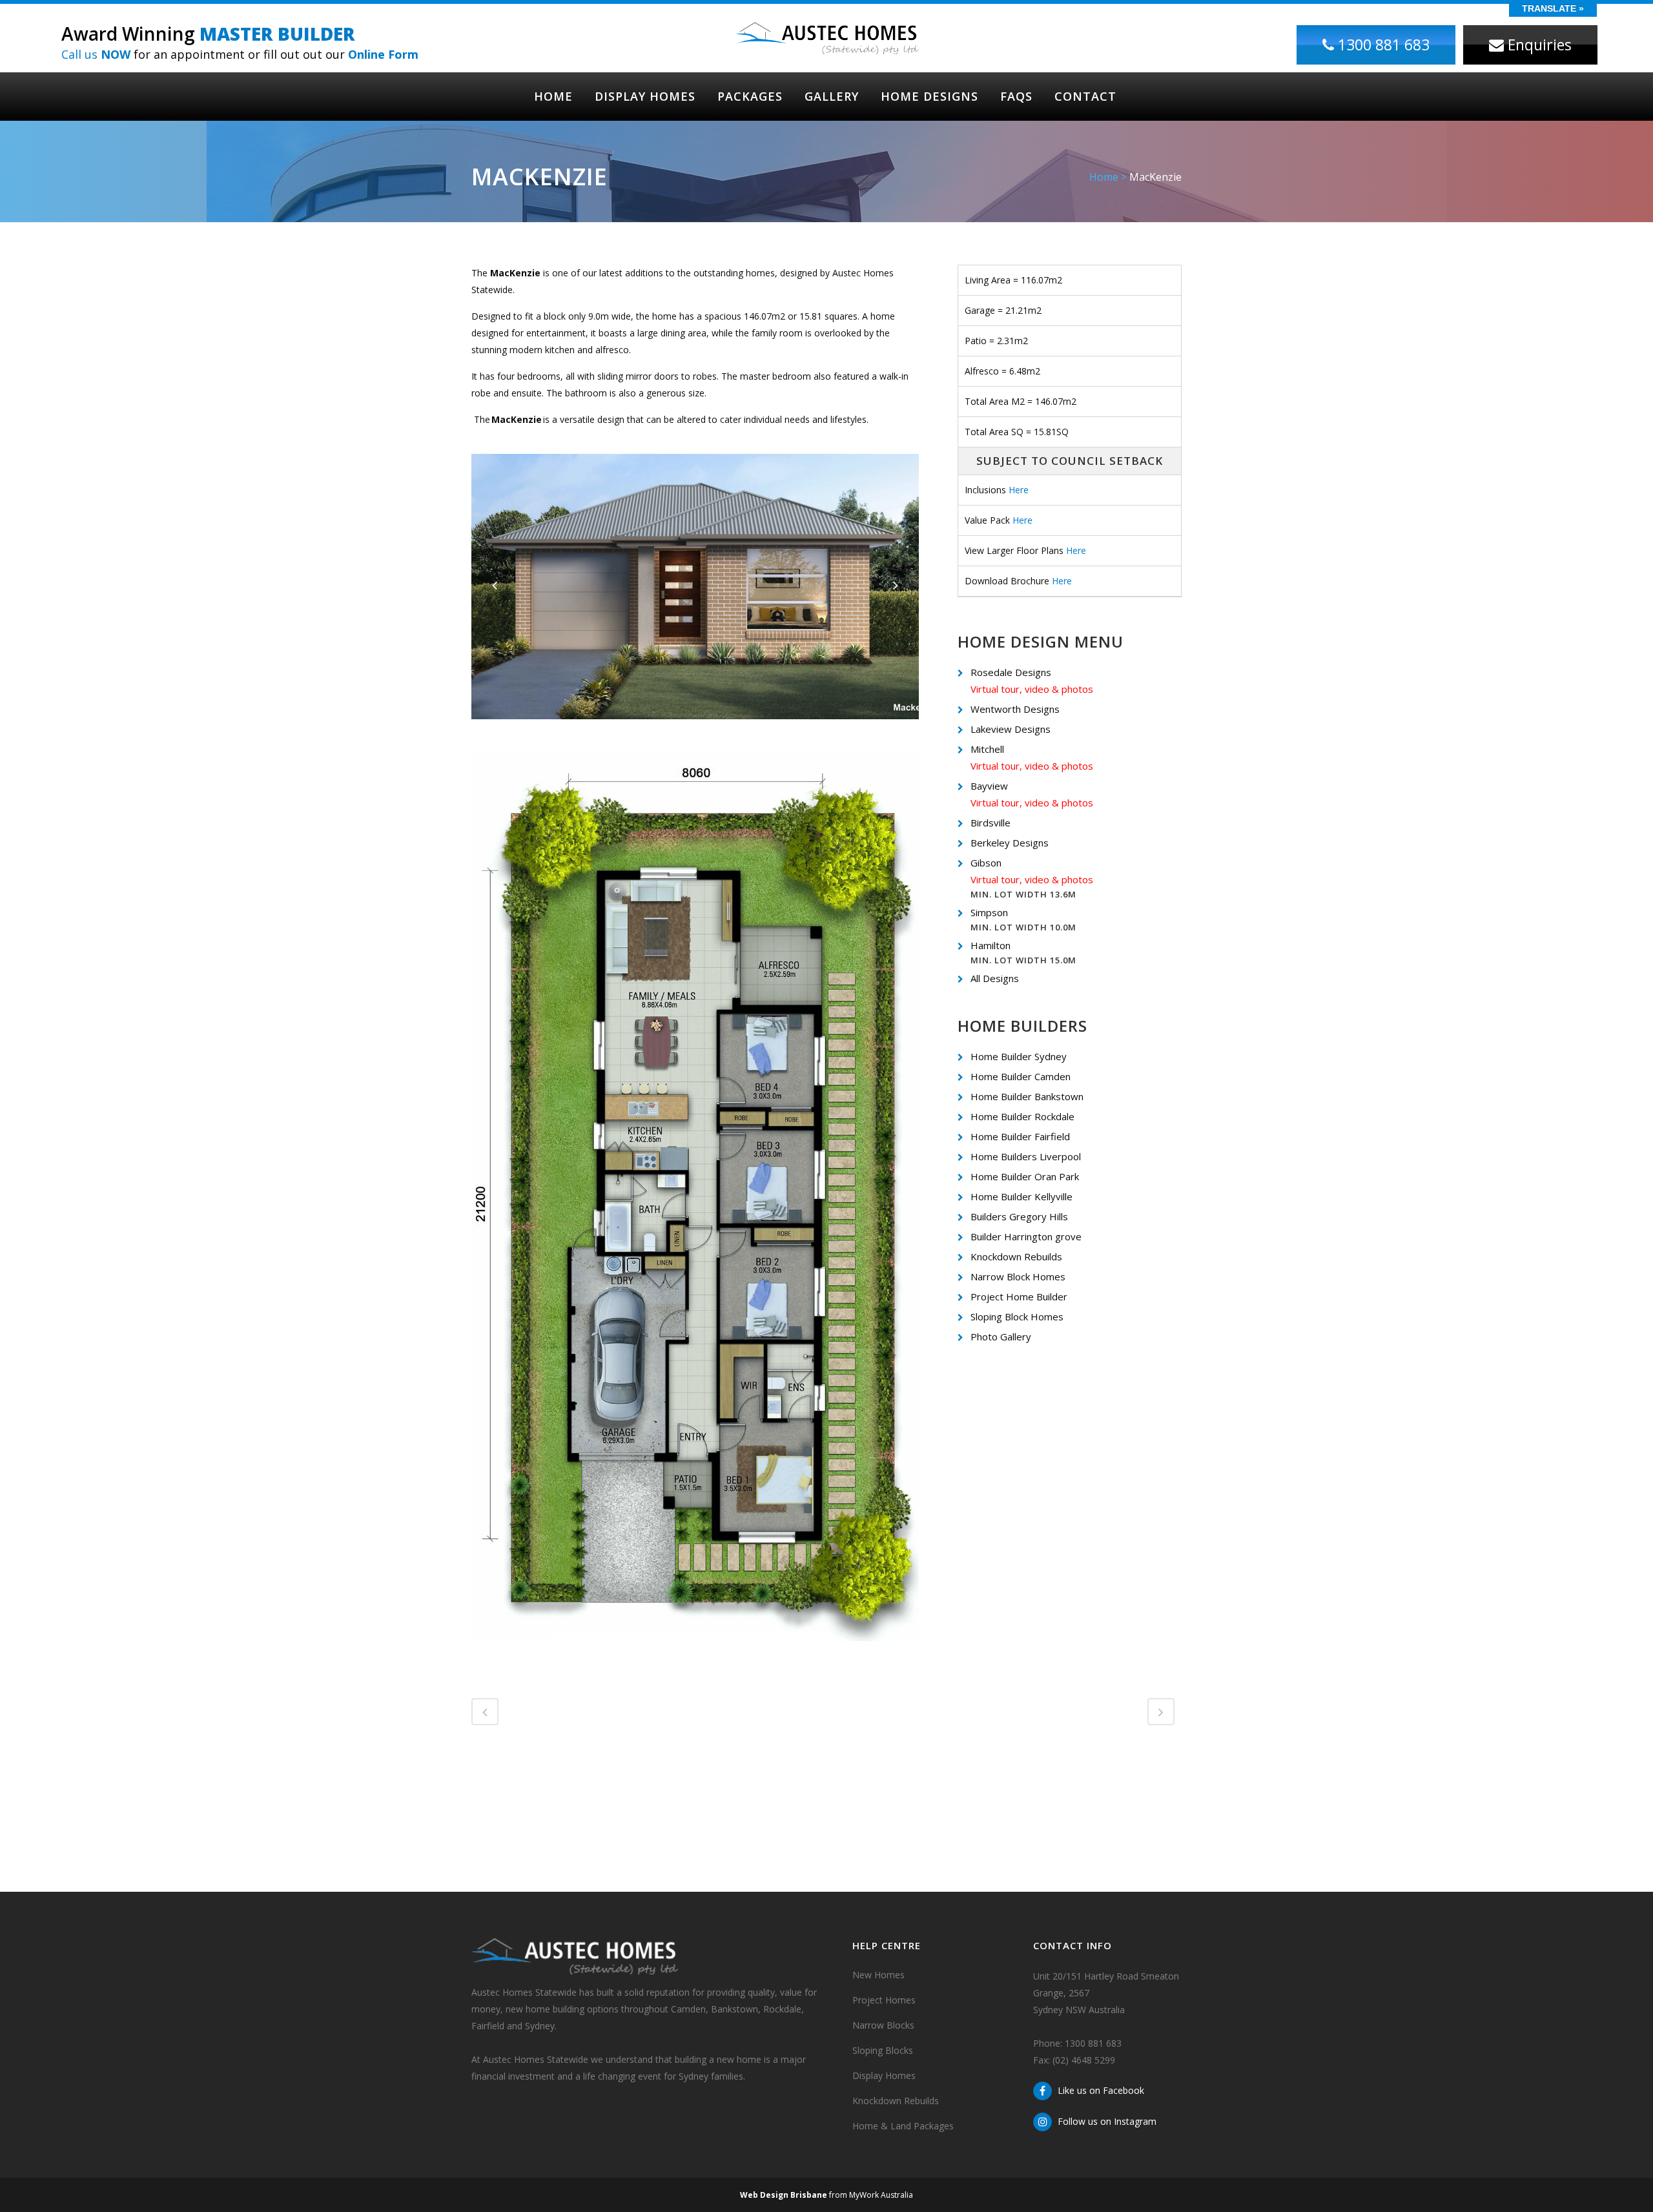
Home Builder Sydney (1019, 1056)
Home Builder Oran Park (1025, 1176)
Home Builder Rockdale (1022, 1116)
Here (1019, 490)
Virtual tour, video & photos (1032, 689)
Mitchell (987, 749)
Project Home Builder (1019, 1296)
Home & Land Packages (903, 2126)
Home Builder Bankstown (1027, 1096)
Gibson (986, 863)
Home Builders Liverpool (1026, 1156)
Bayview (989, 786)
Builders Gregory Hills (1019, 1216)
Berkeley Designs (1010, 843)
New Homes (878, 1975)
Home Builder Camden (1021, 1076)
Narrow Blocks (883, 2025)
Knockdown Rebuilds (1016, 1256)
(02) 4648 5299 (1084, 2060)
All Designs (995, 978)
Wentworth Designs (1015, 709)
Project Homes (884, 2000)
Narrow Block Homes (1018, 1276)
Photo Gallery (1001, 1336)
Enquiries (1538, 45)
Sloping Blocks (883, 2050)
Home (1104, 177)
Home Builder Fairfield (1020, 1136)
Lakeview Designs (1011, 729)
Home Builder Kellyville (1022, 1196)
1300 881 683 (1382, 45)
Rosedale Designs (1011, 672)
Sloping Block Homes (1017, 1316)
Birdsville (991, 823)
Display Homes (884, 2075)
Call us (96, 54)
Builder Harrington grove (1026, 1236)
